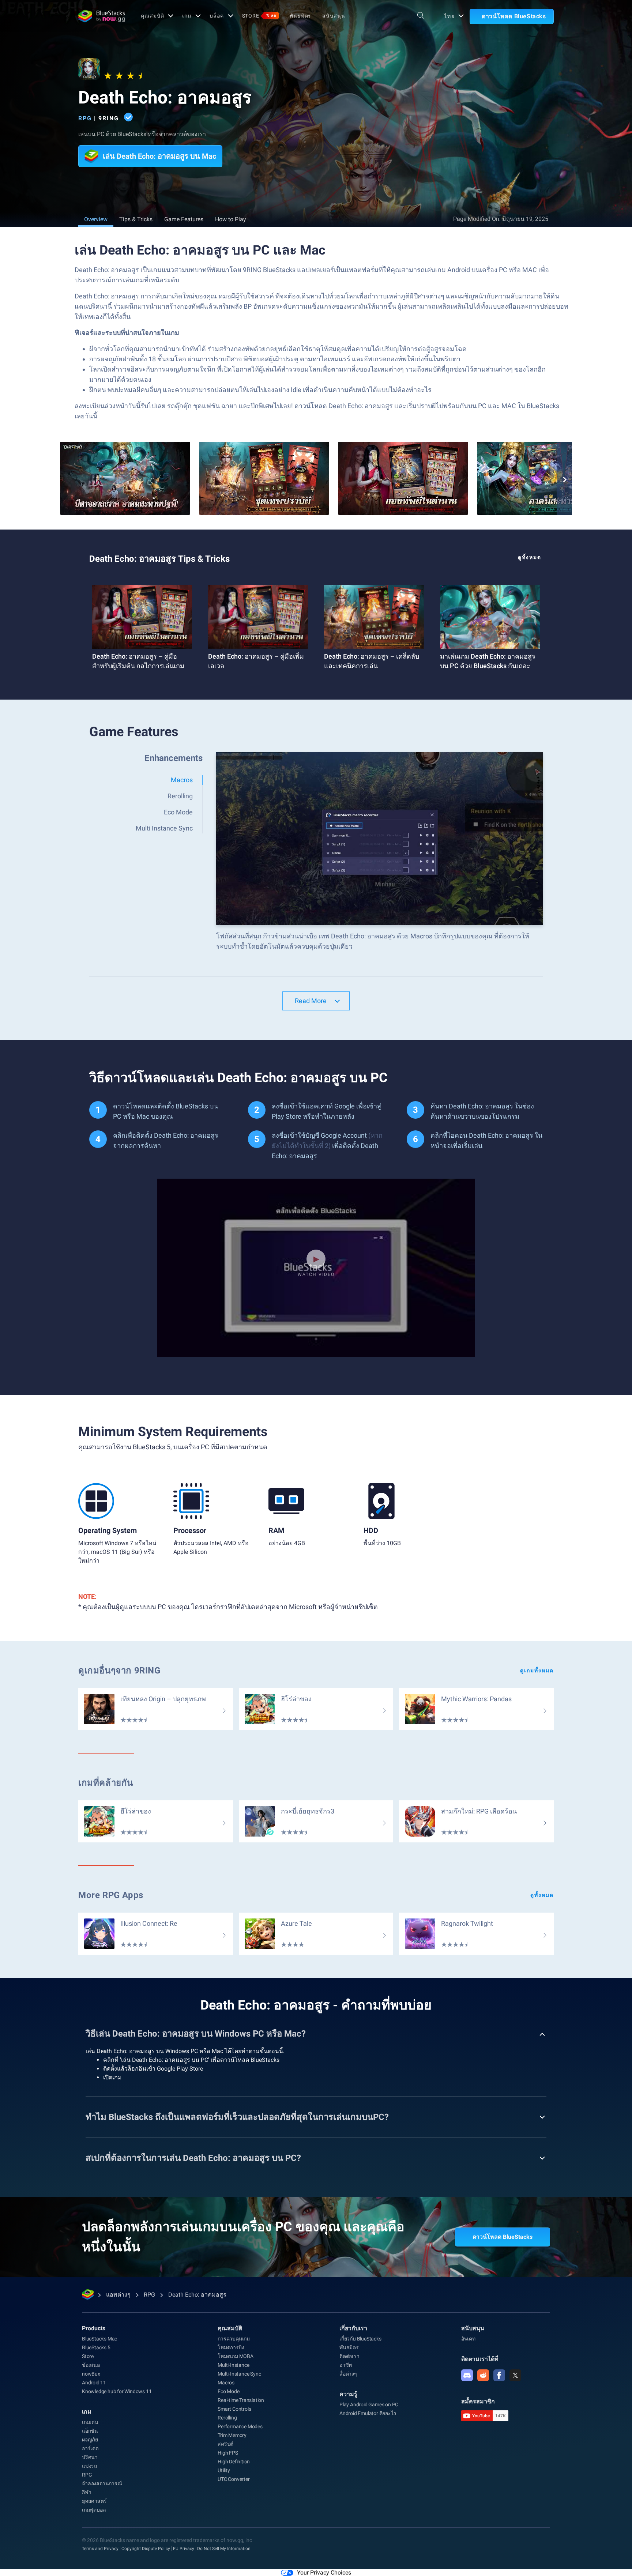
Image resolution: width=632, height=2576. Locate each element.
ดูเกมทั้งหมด (537, 1671)
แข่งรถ (89, 2466)
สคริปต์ (225, 2444)
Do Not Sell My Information (224, 2549)
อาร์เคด (90, 2448)
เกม (187, 16)
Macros (226, 2383)
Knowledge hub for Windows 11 (117, 2391)
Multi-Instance (233, 2365)
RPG (85, 118)
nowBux (91, 2374)
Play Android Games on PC (369, 2404)
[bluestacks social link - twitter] (515, 2375)
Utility (224, 2470)
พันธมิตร (300, 16)
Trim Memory (232, 2435)
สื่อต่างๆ (348, 2374)
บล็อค (217, 16)
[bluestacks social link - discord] (467, 2375)
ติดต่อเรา (349, 2356)
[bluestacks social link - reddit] (483, 2375)
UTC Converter (234, 2479)
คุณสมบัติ (152, 16)
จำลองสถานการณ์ (102, 2483)
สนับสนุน (334, 16)
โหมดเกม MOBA (236, 2356)
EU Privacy (184, 2549)
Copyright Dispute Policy (146, 2549)
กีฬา (86, 2492)
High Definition (234, 2462)
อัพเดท (468, 2339)
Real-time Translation (241, 2400)
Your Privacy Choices (324, 2573)
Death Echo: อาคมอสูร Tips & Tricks (159, 559)
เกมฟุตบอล (94, 2510)
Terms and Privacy (100, 2549)
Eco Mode (228, 2391)
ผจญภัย (90, 2440)
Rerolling (227, 2418)
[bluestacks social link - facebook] (499, 2375)
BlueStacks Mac (99, 2339)
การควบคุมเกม (234, 2339)
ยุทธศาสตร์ (94, 2501)
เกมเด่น (90, 2422)
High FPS (228, 2453)
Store (259, 16)
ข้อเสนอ (91, 2365)
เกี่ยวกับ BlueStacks (360, 2339)
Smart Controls (234, 2409)
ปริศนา (90, 2457)
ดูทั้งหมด (530, 557)
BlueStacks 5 (96, 2347)
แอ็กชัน (90, 2431)
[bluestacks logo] (102, 16)
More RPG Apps (111, 1895)
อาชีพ (346, 2365)
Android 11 (94, 2383)
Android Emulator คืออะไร (368, 2413)
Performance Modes (240, 2426)
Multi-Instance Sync (239, 2374)
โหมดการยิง (231, 2347)
